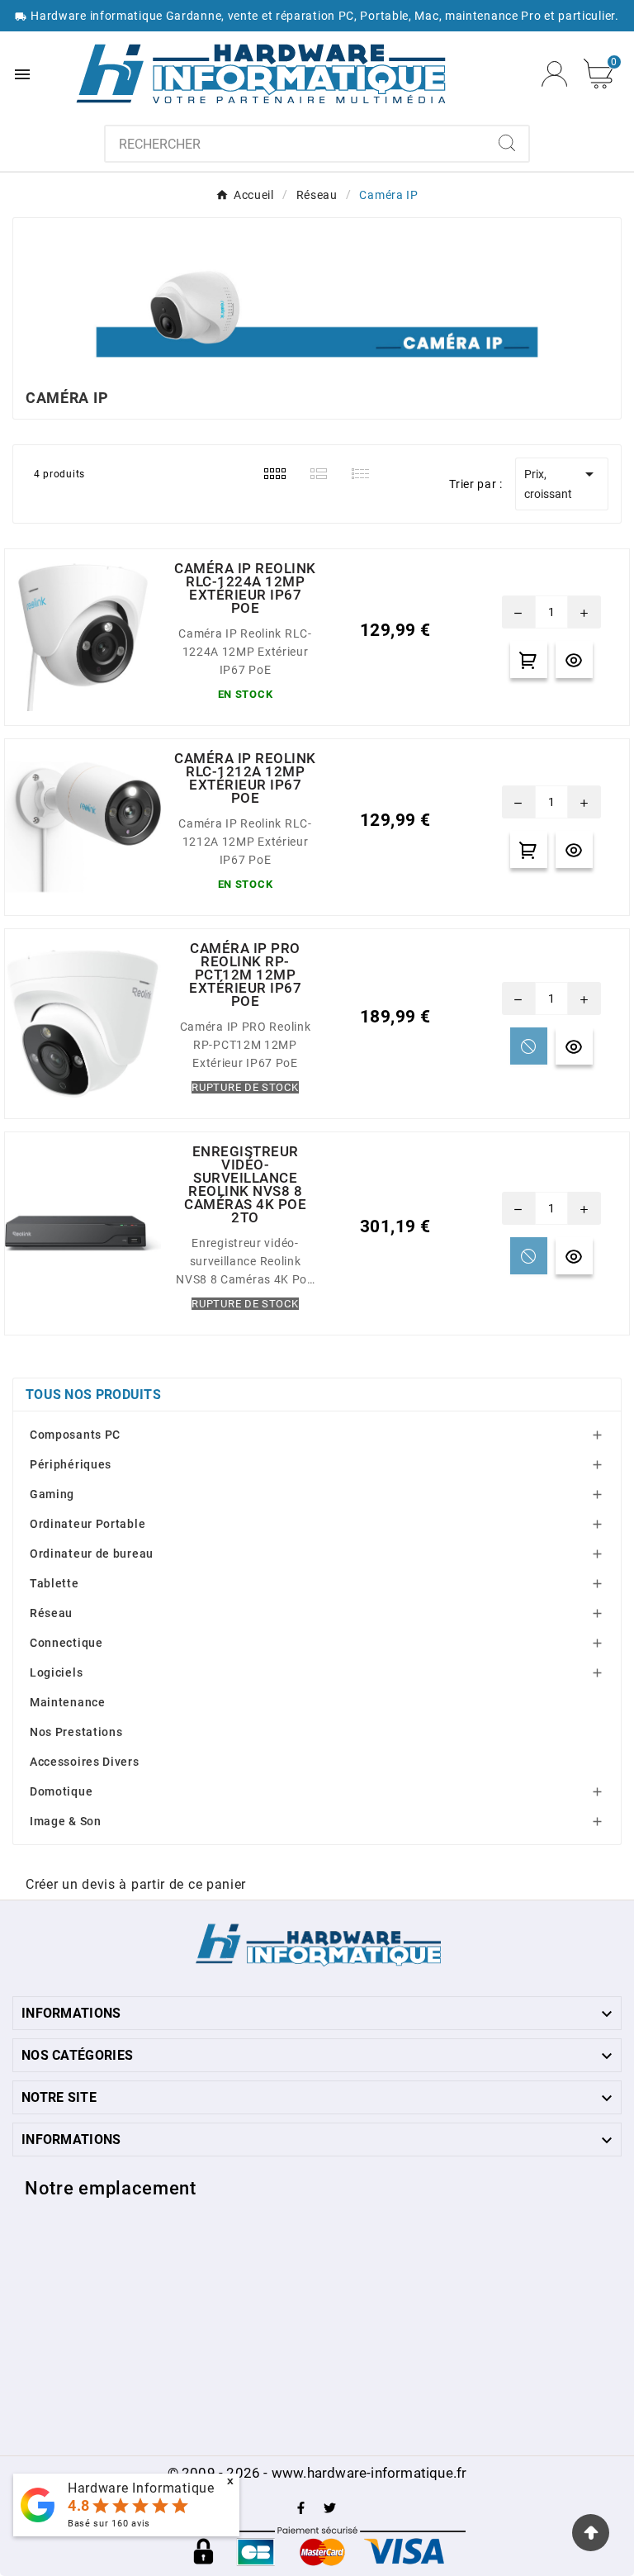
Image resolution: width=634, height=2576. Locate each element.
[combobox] (296, 144)
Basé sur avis (109, 2524)
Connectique (66, 1643)
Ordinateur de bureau (92, 1554)
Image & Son (66, 1821)
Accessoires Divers (85, 1762)
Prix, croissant (562, 482)
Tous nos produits (93, 1395)
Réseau (51, 1613)
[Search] (507, 143)
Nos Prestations (76, 1732)
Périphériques (71, 1464)
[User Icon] (554, 74)
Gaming (52, 1494)
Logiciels (56, 1672)
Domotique (61, 1791)
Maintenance (68, 1702)
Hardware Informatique (141, 2488)
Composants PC (75, 1435)
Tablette (54, 1583)
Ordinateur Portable (88, 1524)
